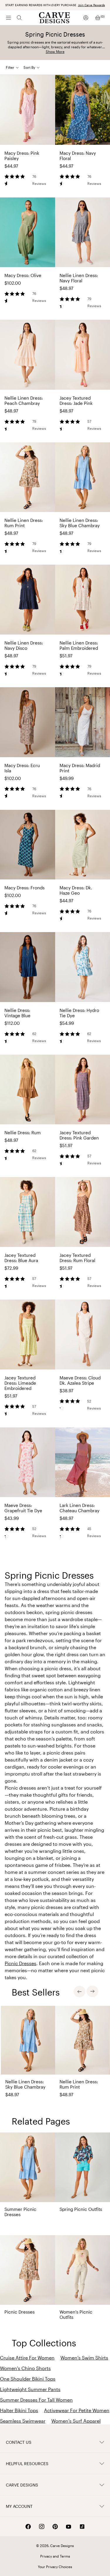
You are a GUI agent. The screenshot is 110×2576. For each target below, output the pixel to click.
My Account (19, 2506)
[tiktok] (82, 2527)
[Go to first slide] (92, 1991)
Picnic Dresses (21, 1963)
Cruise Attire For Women (27, 2358)
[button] (34, 67)
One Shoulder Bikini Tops (28, 2379)
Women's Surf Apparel (76, 2421)
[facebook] (28, 2527)
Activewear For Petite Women (77, 2410)
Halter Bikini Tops (19, 2410)
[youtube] (69, 2527)
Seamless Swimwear (23, 2421)
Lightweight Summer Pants (30, 2389)
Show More (55, 51)
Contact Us (19, 2442)
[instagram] (42, 2527)
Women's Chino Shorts (25, 2368)
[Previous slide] (79, 1991)
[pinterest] (55, 2527)
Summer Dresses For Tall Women (36, 2400)
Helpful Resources (27, 2464)
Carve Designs (22, 2485)
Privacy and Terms (55, 2556)
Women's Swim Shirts (84, 2358)
